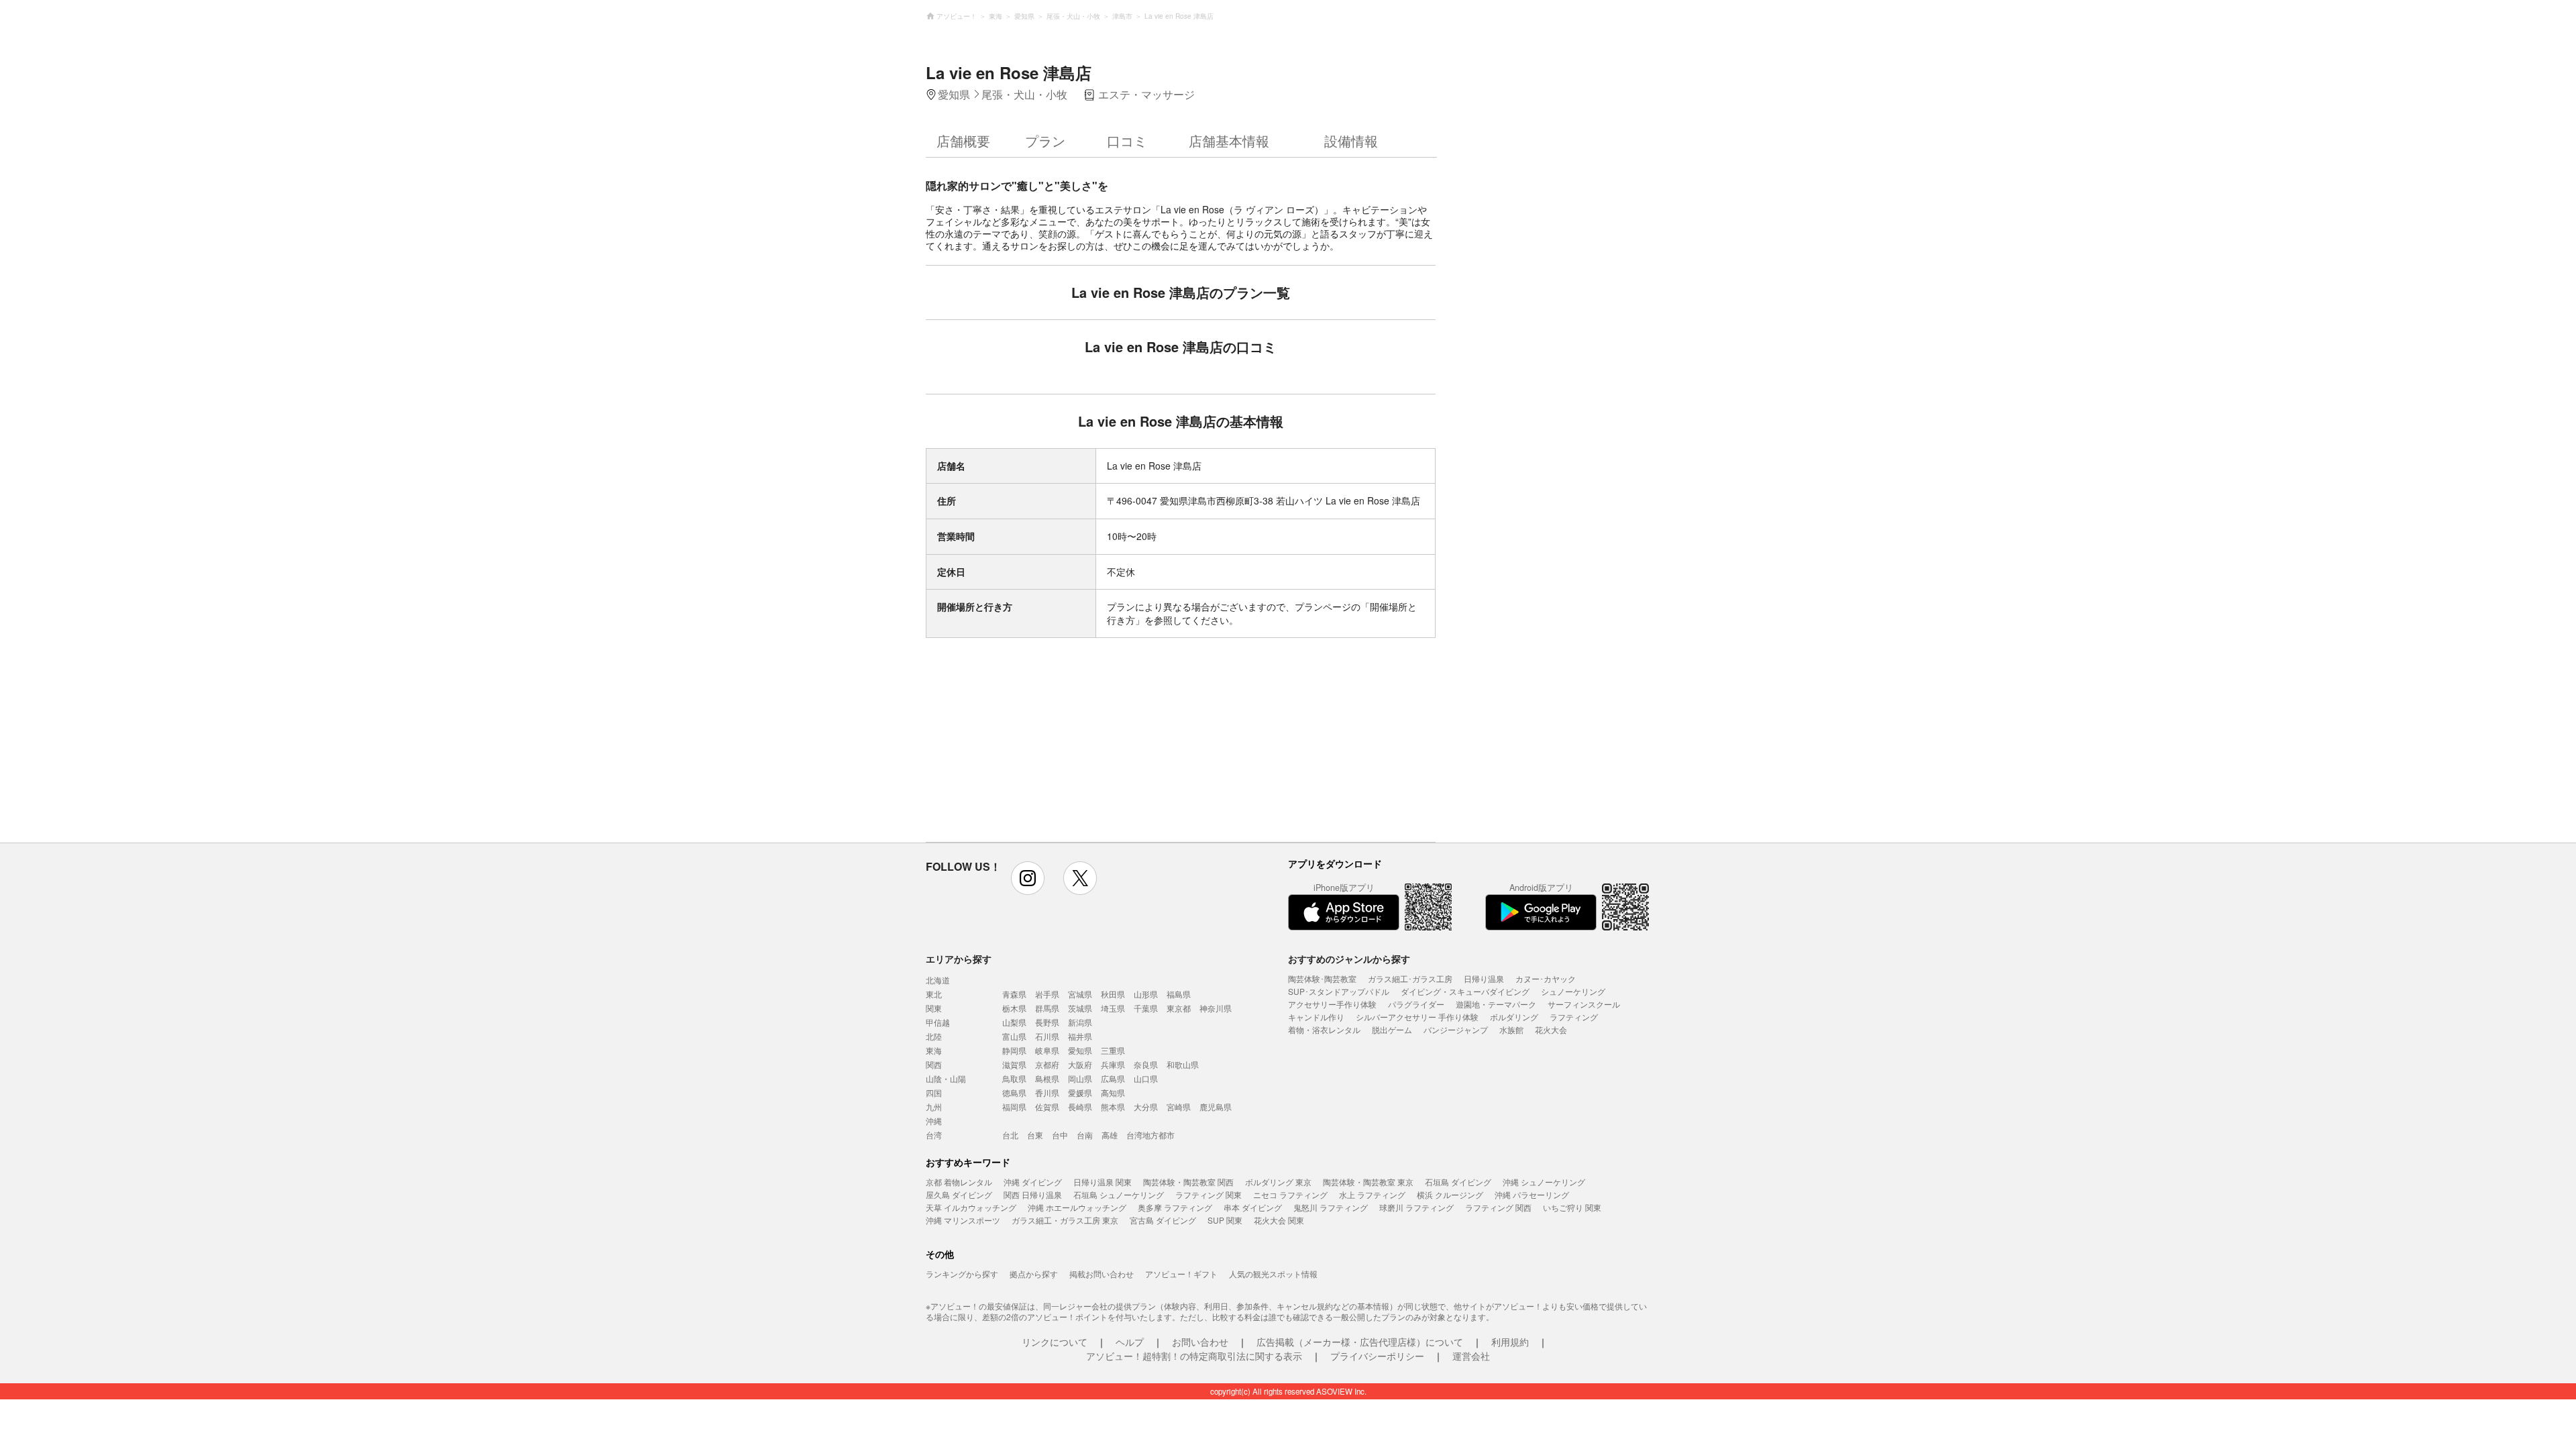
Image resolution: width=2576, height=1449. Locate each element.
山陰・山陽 (946, 1078)
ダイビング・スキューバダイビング (1465, 991)
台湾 (934, 1135)
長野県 (1047, 1022)
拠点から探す (1034, 1274)
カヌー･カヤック (1546, 978)
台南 (1085, 1135)
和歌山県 (1183, 1064)
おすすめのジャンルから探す (1349, 959)
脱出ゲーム (1392, 1029)
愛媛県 (1080, 1092)
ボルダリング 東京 (1278, 1182)
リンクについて (1055, 1342)
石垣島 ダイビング (1458, 1182)
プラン (1045, 141)
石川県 (1047, 1036)
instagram (1028, 878)
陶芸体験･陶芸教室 (1322, 978)
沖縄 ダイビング (1033, 1182)
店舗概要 (963, 141)
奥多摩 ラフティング (1175, 1207)
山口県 (1146, 1078)
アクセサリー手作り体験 (1332, 1004)
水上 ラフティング (1372, 1194)
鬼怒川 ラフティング (1331, 1207)
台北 (1010, 1135)
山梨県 (1014, 1022)
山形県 (1146, 994)
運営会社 (1471, 1356)
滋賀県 (1014, 1064)
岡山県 (1080, 1078)
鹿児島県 (1216, 1107)
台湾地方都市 (1150, 1135)
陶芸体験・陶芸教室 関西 (1188, 1182)
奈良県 (1146, 1064)
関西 (934, 1064)
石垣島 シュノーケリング (1119, 1194)
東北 (934, 994)
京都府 (1047, 1064)
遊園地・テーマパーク (1496, 1004)
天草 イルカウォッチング (971, 1207)
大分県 (1146, 1107)
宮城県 (1080, 994)
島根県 (1047, 1078)
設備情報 (1351, 141)
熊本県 (1113, 1107)
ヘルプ (1130, 1342)
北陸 (934, 1036)
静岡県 (1014, 1050)
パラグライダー (1416, 1004)
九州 (934, 1107)
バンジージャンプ (1456, 1029)
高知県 (1113, 1092)
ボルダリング (1514, 1017)
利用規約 (1510, 1342)
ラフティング (1574, 1017)
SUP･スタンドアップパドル (1339, 991)
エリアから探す (959, 959)
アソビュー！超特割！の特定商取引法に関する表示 (1194, 1356)
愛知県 (1080, 1050)
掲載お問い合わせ (1102, 1274)
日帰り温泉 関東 (1103, 1182)
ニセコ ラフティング (1290, 1194)
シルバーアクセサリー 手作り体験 (1417, 1017)
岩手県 (1047, 994)
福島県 (1179, 994)
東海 (934, 1050)
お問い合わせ (1200, 1342)
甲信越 (938, 1022)
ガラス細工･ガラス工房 (1410, 978)
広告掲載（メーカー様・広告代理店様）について (1360, 1342)
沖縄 (934, 1121)
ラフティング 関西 (1498, 1207)
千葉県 (1146, 1008)
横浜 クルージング (1450, 1194)
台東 (1035, 1135)
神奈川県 (1216, 1008)
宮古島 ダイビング (1163, 1220)
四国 (934, 1092)
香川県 (1047, 1092)
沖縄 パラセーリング (1532, 1194)
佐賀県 (1047, 1107)
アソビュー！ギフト (1181, 1274)
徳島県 (1014, 1092)
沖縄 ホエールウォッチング (1077, 1207)
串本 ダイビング (1253, 1207)
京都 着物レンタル (959, 1182)
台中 (1060, 1135)
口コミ (1127, 141)
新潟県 (1080, 1022)
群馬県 (1047, 1008)
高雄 (1110, 1135)
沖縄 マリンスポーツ (963, 1220)
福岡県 (1014, 1107)
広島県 (1113, 1078)
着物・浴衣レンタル (1324, 1029)
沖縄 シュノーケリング (1544, 1182)
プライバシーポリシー (1377, 1356)
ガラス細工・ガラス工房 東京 (1065, 1220)
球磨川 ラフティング (1416, 1207)
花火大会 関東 (1279, 1220)
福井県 (1080, 1036)
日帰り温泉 (1484, 978)
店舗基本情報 (1229, 141)
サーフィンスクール (1584, 1004)
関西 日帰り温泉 (1033, 1194)
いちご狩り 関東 (1572, 1207)
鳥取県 (1014, 1078)
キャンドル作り (1316, 1017)
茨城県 (1080, 1008)
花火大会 (1551, 1029)
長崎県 (1080, 1107)
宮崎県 (1179, 1107)
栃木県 (1014, 1008)
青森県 (1014, 994)
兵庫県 (1113, 1064)
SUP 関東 (1225, 1220)
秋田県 (1113, 994)
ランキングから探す (962, 1274)
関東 (934, 1008)
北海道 (938, 980)
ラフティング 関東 (1209, 1194)
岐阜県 (1047, 1050)
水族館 (1511, 1029)
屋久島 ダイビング (959, 1194)
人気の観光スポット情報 (1273, 1274)
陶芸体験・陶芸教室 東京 (1368, 1182)
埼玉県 (1113, 1008)
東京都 (1179, 1008)
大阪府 (1080, 1064)
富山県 (1014, 1036)
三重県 (1113, 1050)
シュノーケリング (1573, 991)
